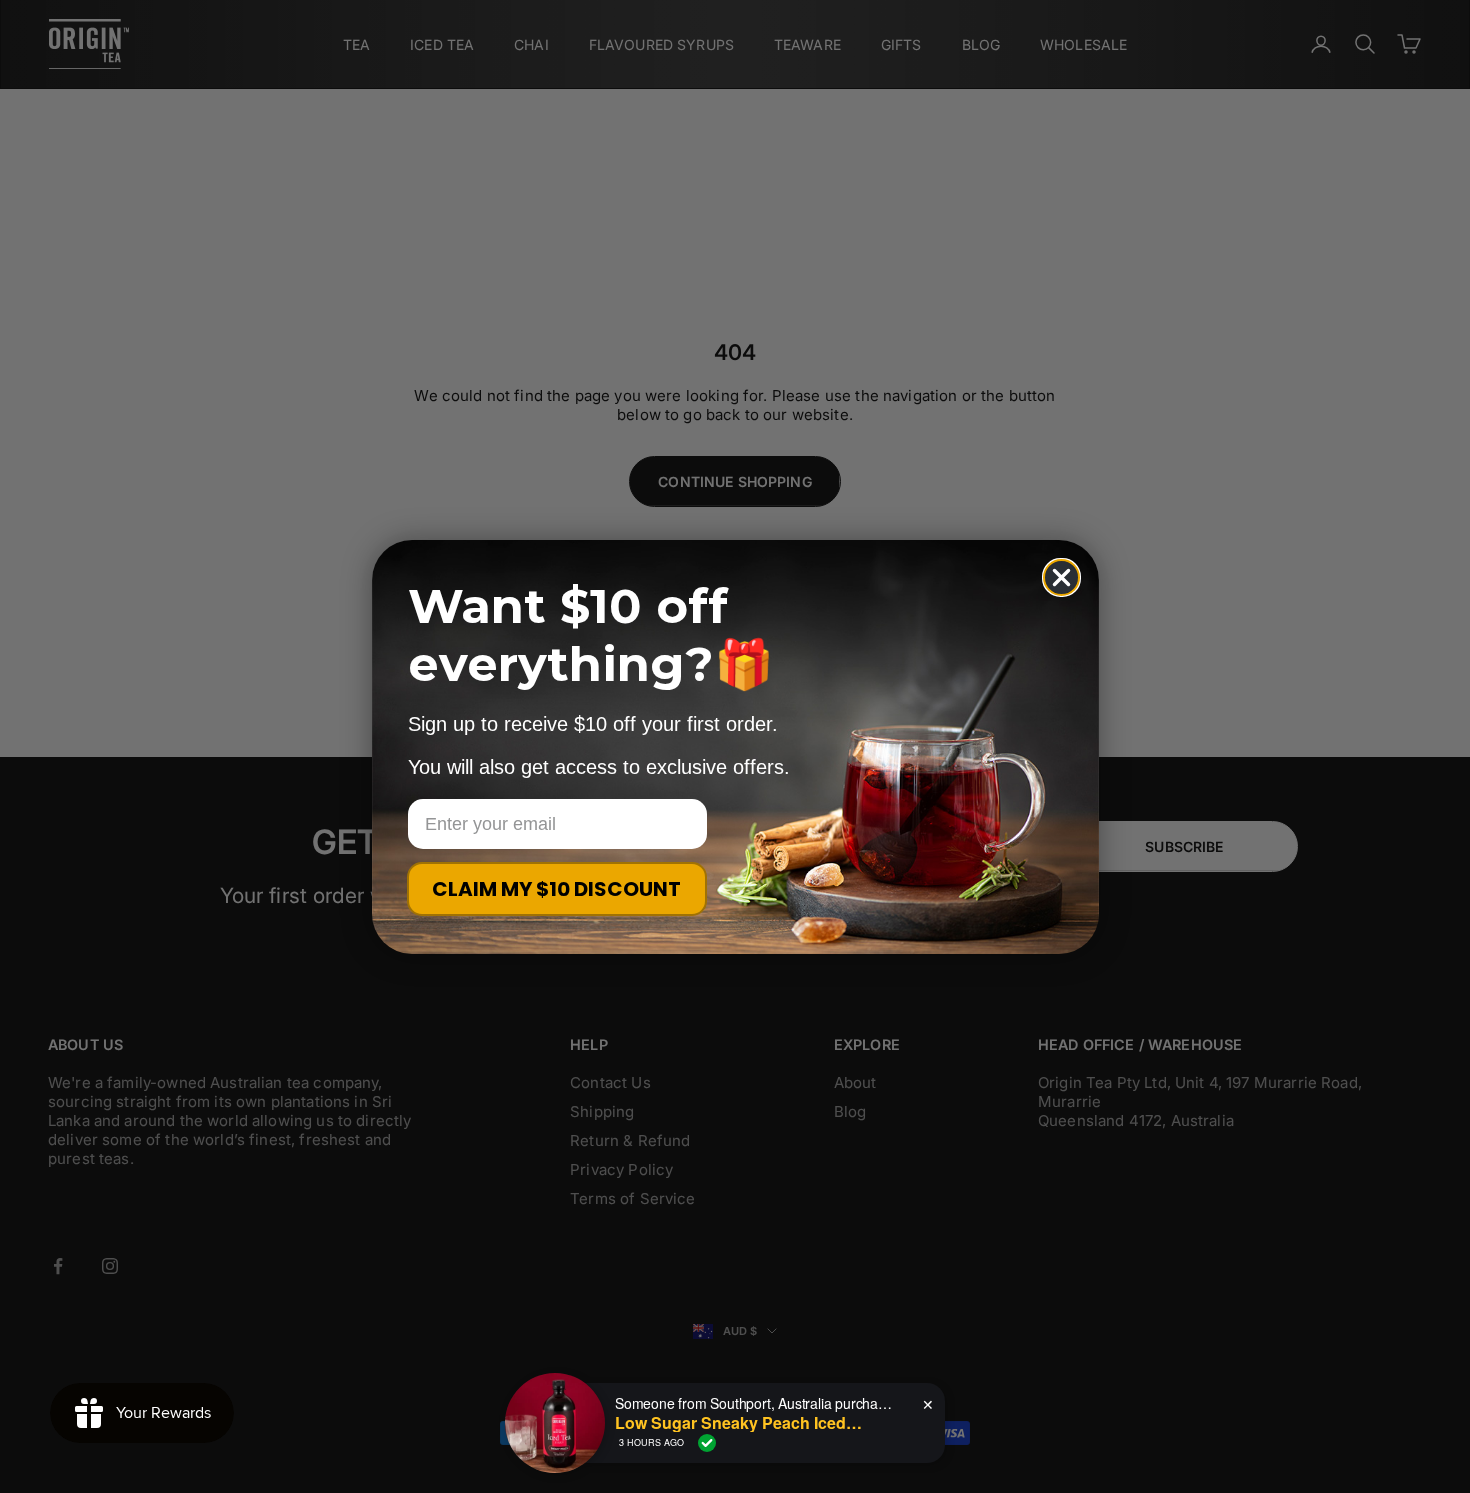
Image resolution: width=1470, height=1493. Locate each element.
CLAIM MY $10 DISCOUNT (556, 889)
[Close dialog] (1061, 577)
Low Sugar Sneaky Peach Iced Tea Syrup (740, 1422)
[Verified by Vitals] (707, 1443)
